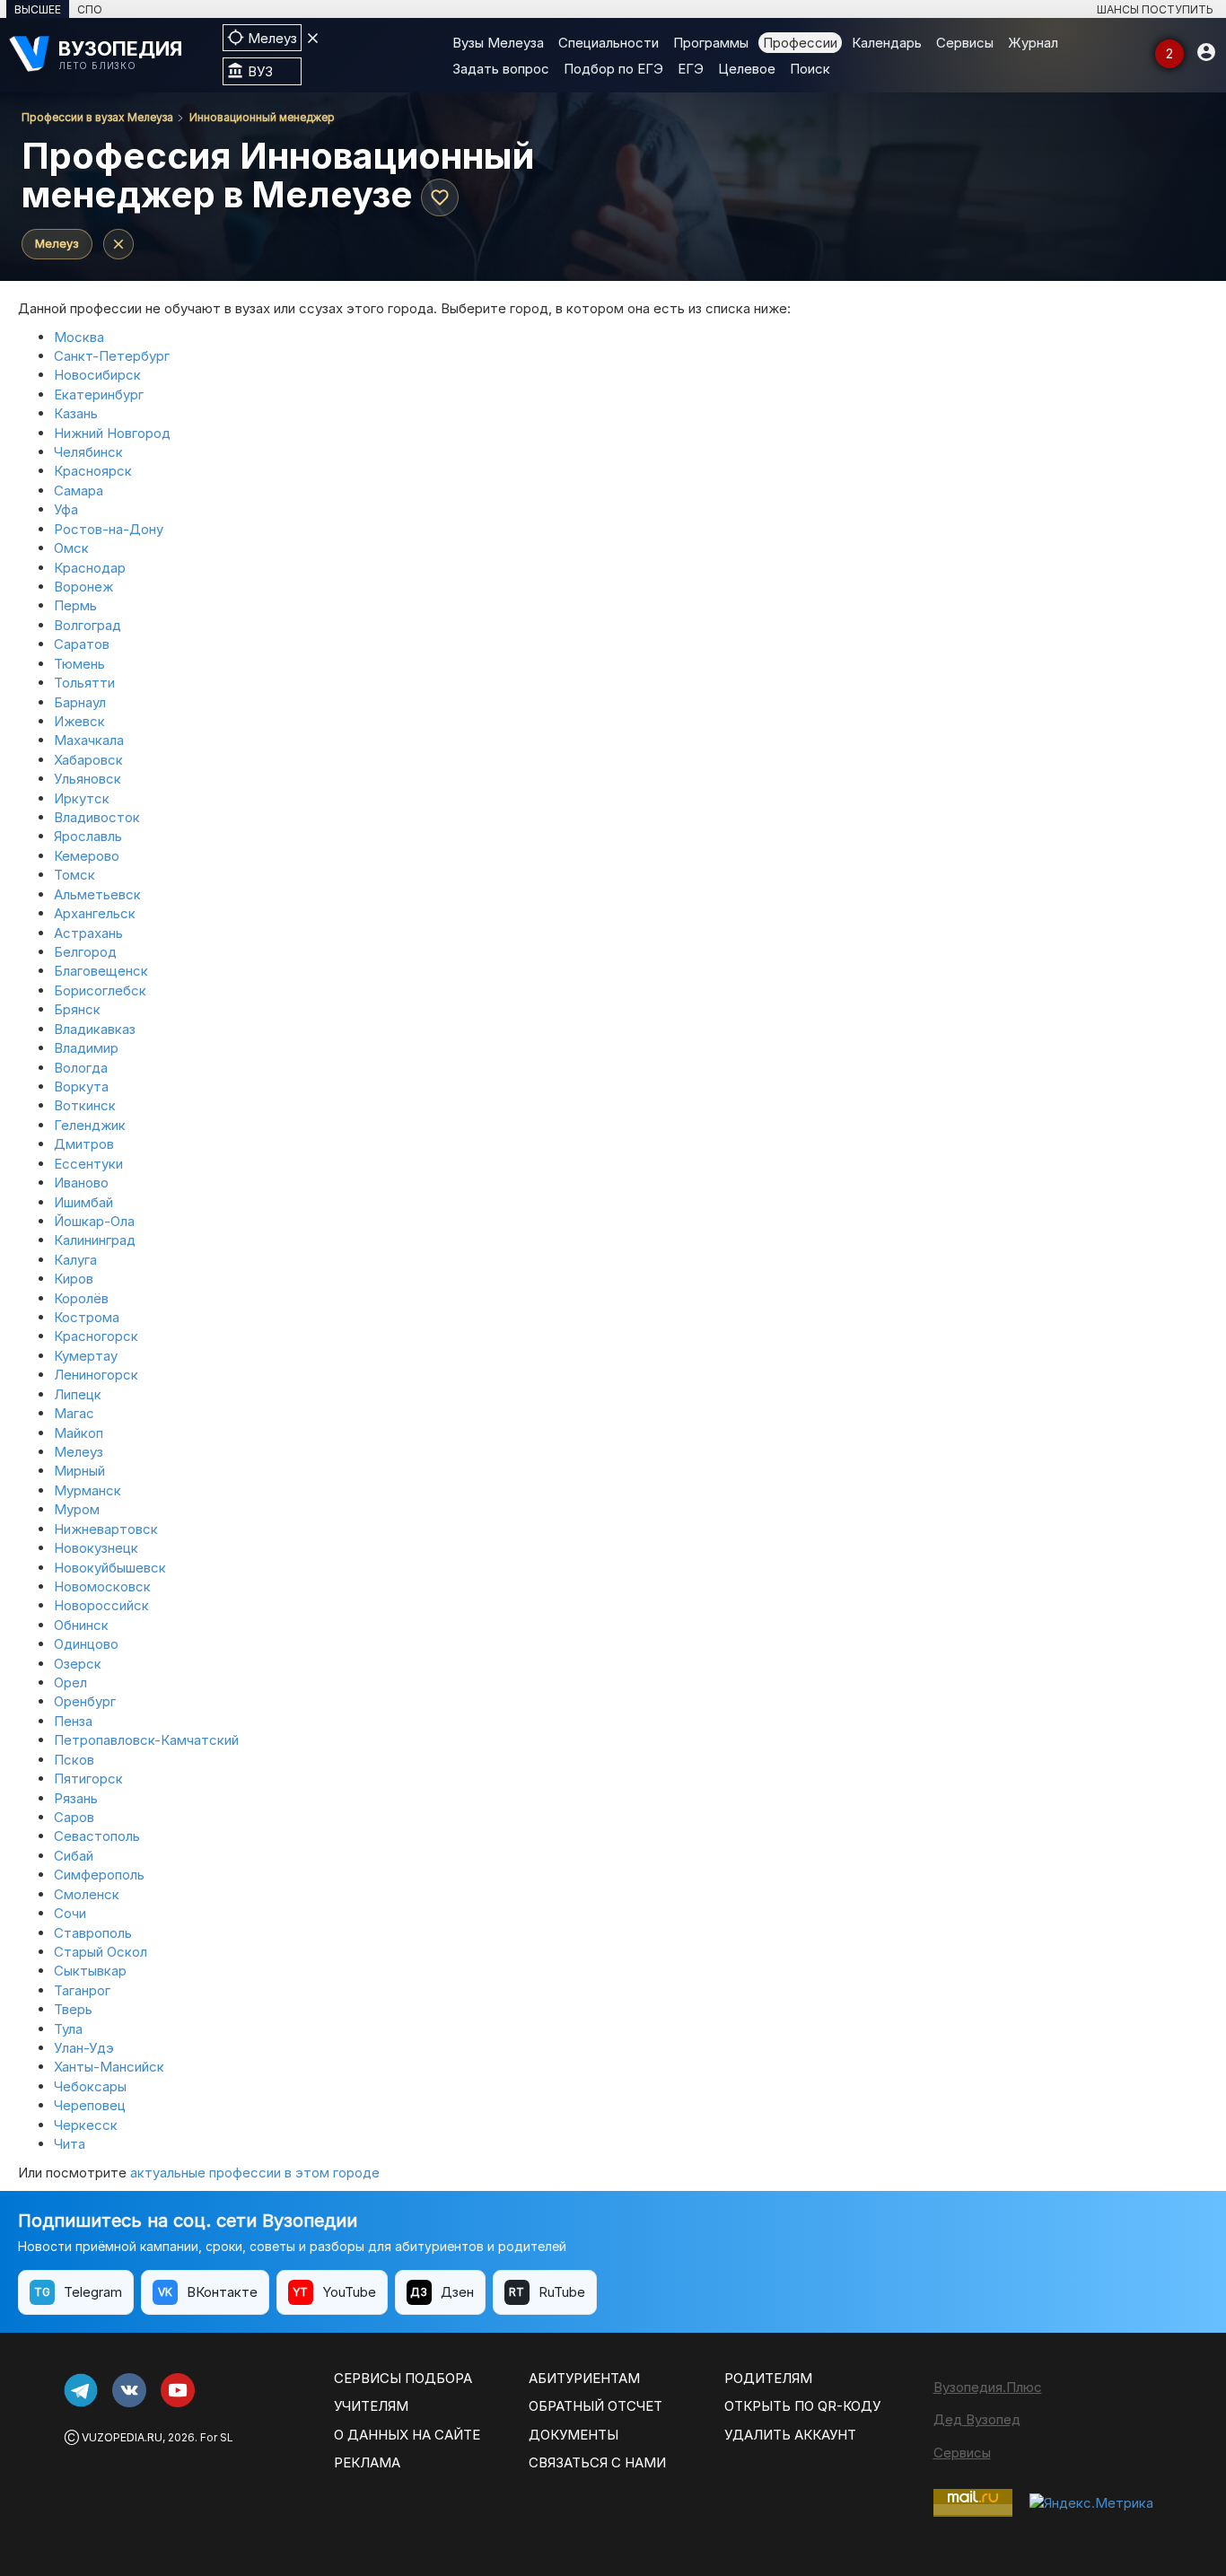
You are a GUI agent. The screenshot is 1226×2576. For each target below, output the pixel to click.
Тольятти (84, 683)
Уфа (66, 509)
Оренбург (85, 1701)
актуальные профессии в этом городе (255, 2173)
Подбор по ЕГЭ (613, 69)
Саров (74, 1817)
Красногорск (96, 1336)
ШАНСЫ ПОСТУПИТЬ (1155, 9)
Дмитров (84, 1144)
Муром (77, 1509)
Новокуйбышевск (110, 1568)
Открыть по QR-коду (802, 2406)
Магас (74, 1413)
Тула (68, 2029)
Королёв (81, 1298)
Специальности (609, 43)
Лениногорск (96, 1375)
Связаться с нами (597, 2462)
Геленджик (90, 1125)
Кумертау (86, 1356)
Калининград (95, 1240)
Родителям (768, 2378)
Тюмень (79, 664)
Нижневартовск (106, 1529)
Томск (74, 875)
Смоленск (87, 1894)
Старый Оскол (101, 1952)
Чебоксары (90, 2086)
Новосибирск (97, 375)
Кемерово (87, 856)
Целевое (747, 69)
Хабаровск (88, 760)
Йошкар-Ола (94, 1221)
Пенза (73, 1721)
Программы (711, 43)
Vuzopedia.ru (122, 2437)
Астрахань (88, 933)
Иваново (81, 1183)
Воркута (81, 1086)
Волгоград (88, 625)
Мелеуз (57, 243)
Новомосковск (102, 1586)
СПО (90, 9)
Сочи (70, 1913)
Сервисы (965, 43)
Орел (70, 1682)
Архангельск (95, 913)
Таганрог (82, 1990)
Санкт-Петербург (112, 356)
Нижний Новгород (112, 433)
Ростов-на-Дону (109, 529)
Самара (79, 491)
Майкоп (79, 1433)
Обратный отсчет (595, 2406)
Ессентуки (88, 1164)
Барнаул (80, 702)
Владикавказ (95, 1029)
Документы (574, 2435)
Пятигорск (88, 1779)
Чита (70, 2144)
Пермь (75, 605)
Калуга (75, 1260)
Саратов (82, 644)
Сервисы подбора (403, 2378)
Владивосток (97, 817)
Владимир (86, 1048)
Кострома (87, 1317)
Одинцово (86, 1644)
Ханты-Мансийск (109, 2067)
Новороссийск (101, 1605)
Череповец (90, 2105)
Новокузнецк (96, 1548)
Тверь (73, 2009)
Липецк (78, 1394)
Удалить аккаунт (790, 2435)
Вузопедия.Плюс (988, 2387)
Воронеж (83, 587)
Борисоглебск (100, 990)
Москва (79, 337)
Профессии (800, 43)
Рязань (76, 1798)
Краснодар (90, 568)
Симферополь (99, 1875)
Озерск (78, 1664)
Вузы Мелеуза (498, 43)
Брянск (77, 1009)
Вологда (81, 1068)
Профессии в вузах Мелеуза (97, 117)
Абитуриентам (584, 2378)
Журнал (1033, 43)
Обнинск (81, 1625)
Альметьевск (97, 894)
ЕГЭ (691, 69)
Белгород (85, 952)
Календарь (887, 43)
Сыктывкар (90, 1971)
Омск (71, 548)
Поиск (810, 69)
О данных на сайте (407, 2435)
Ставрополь (93, 1933)
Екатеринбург (99, 394)
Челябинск (88, 452)
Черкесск (86, 2125)
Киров (74, 1279)
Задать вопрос (501, 69)
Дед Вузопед (977, 2419)
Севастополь (97, 1836)
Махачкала (89, 740)
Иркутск (82, 798)
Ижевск (79, 721)
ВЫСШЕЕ (38, 9)
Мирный (79, 1471)
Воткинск (85, 1105)
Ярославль (88, 836)
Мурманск (88, 1490)
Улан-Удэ (84, 2048)
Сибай (74, 1856)
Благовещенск (101, 971)
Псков (74, 1760)
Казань (76, 413)
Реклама (367, 2462)
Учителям (371, 2406)
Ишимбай (83, 1202)
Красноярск (93, 471)
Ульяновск (88, 779)
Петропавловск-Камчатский (146, 1740)
